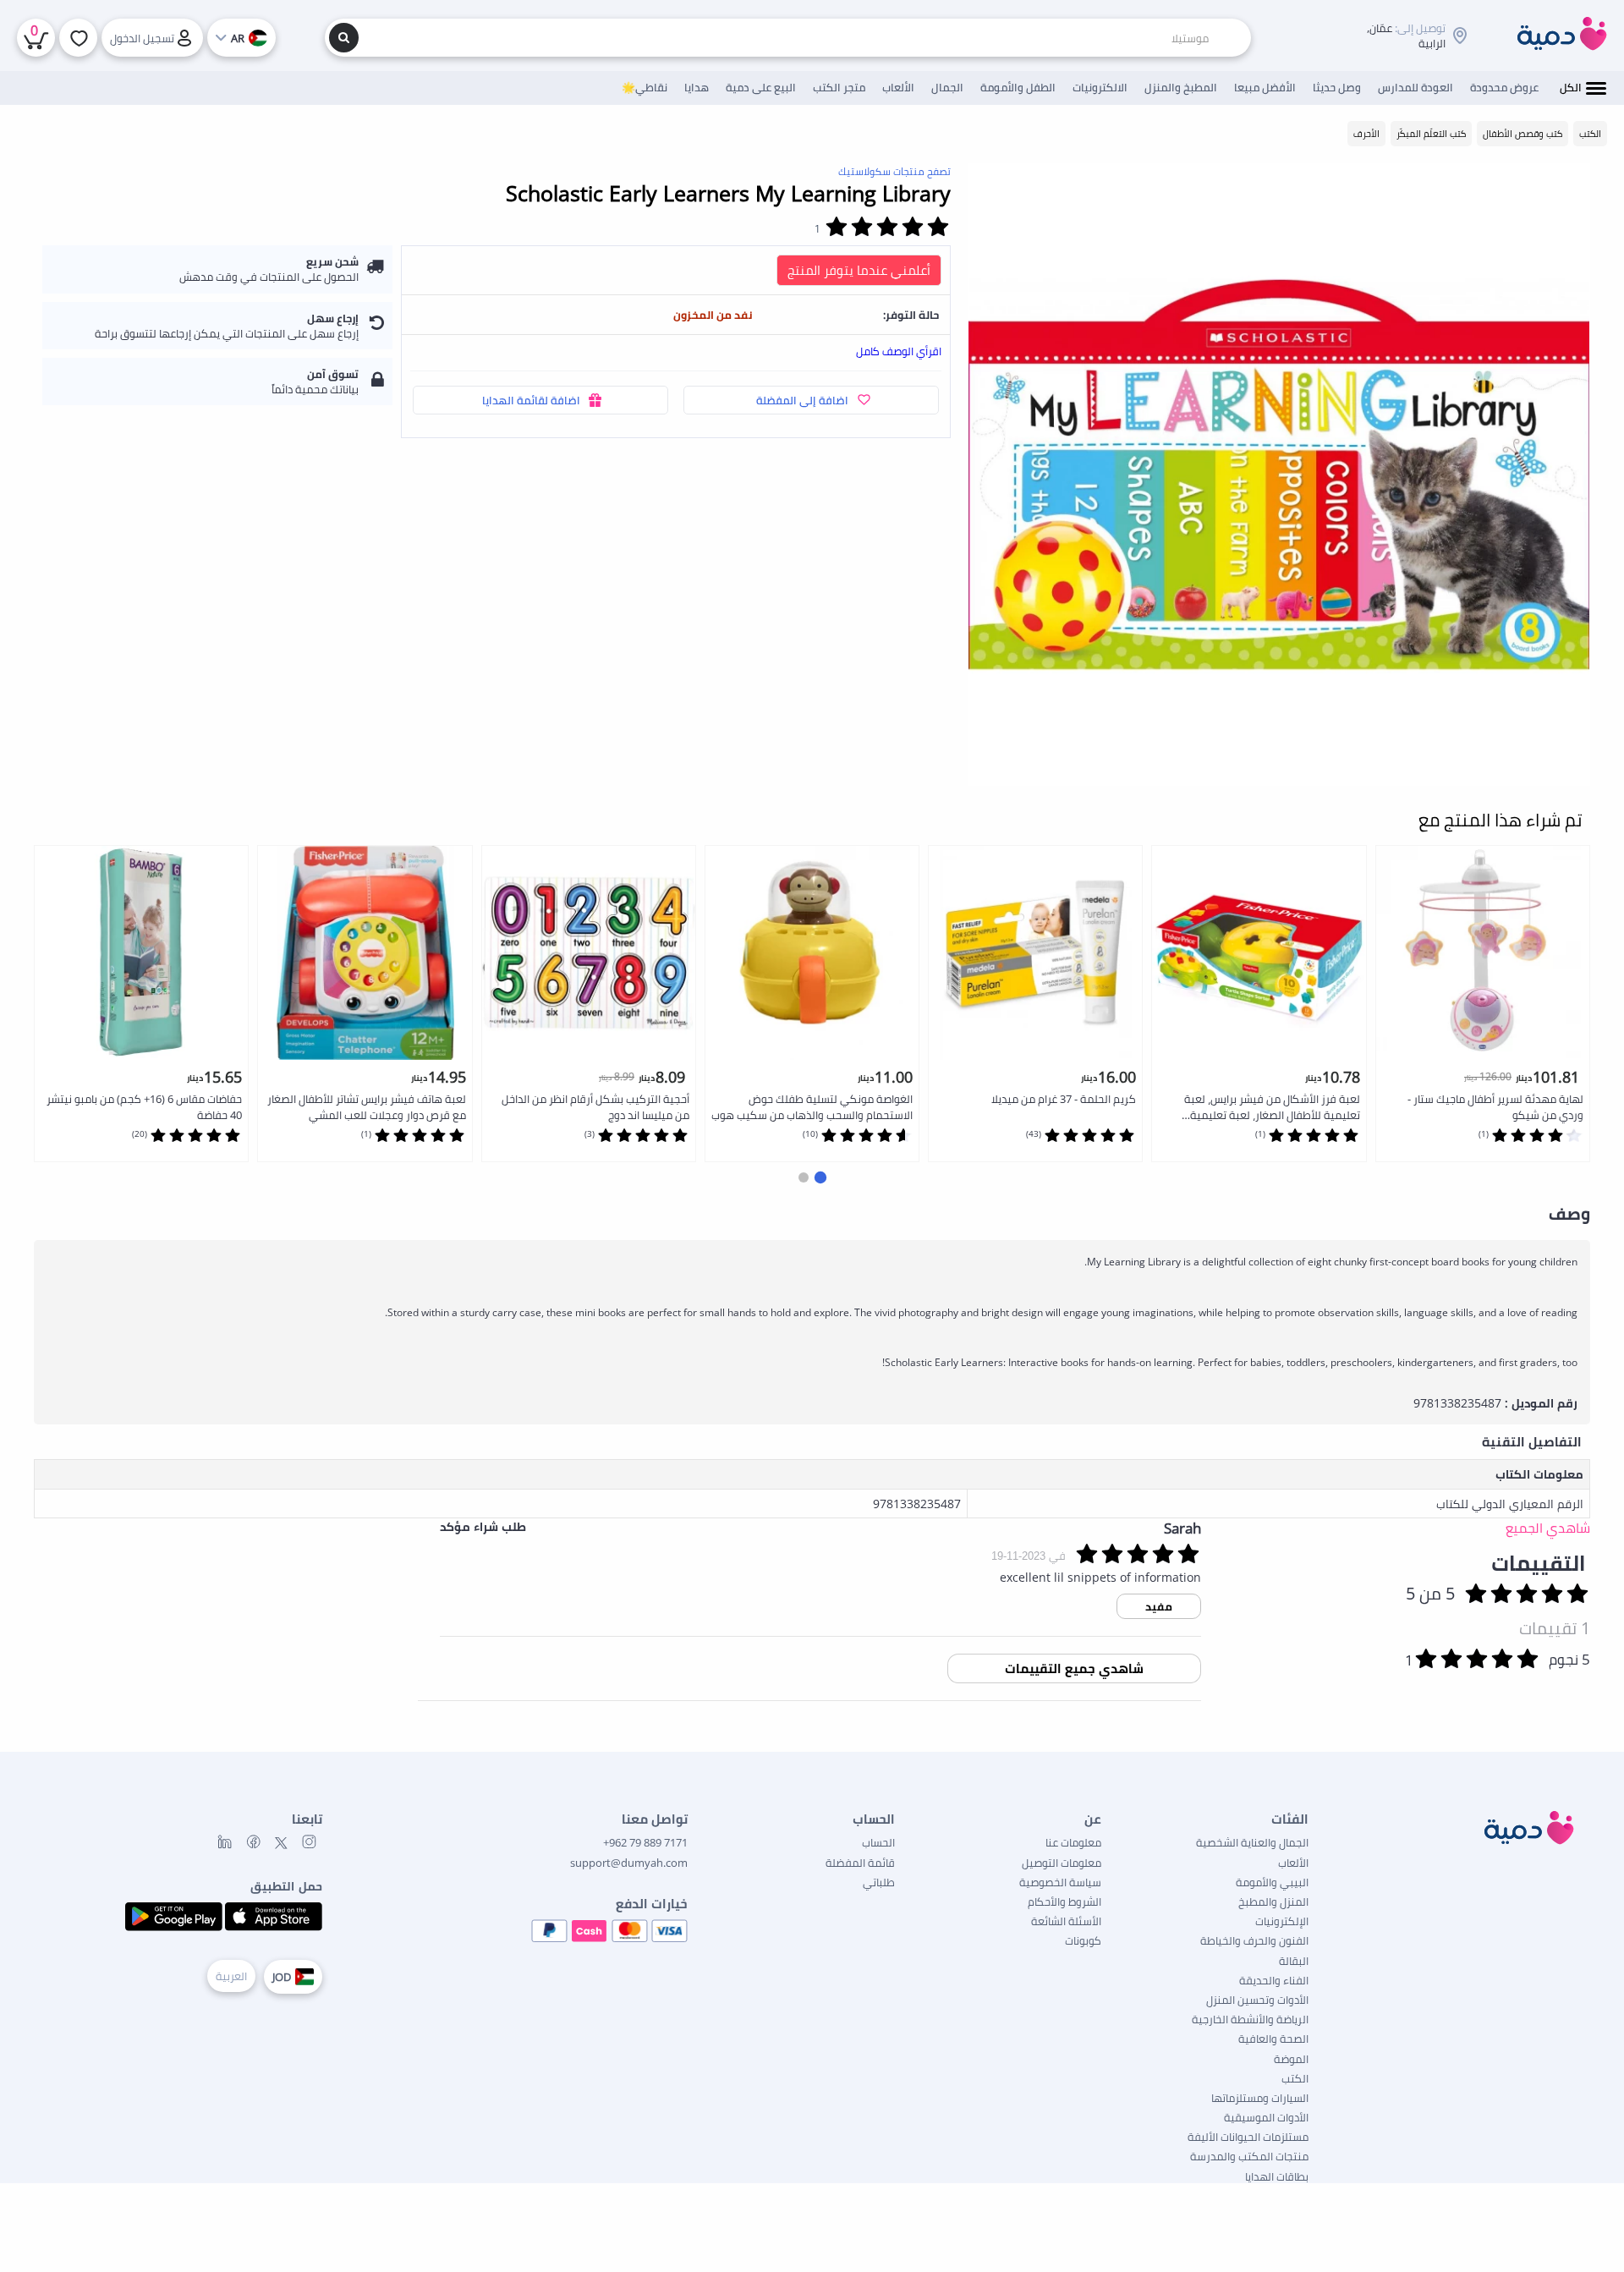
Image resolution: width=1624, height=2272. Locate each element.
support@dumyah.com (629, 1863)
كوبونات (1083, 1940)
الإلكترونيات (1282, 1921)
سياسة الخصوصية (1060, 1882)
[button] (820, 1177)
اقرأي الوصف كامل (899, 351)
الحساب (878, 1842)
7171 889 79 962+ (645, 1842)
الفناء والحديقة (1274, 1980)
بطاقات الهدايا (1277, 2176)
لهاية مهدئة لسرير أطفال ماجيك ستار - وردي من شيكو (1495, 1107)
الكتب (1295, 2078)
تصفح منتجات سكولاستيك (894, 171)
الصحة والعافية (1273, 2039)
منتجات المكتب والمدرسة (1249, 2156)
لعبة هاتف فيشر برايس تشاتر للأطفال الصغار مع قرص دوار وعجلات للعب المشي (367, 1107)
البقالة (1294, 1961)
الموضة (1291, 2059)
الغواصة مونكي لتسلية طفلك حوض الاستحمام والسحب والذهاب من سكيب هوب (812, 1107)
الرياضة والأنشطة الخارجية (1250, 2019)
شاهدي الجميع (1548, 1528)
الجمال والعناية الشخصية (1252, 1842)
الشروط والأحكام (1064, 1902)
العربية (231, 1976)
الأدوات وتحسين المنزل (1257, 2000)
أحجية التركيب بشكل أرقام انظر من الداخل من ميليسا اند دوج (595, 1107)
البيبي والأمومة (1272, 1882)
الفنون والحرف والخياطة (1254, 1940)
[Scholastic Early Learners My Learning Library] (1279, 475)
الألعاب (1293, 1863)
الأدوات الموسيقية (1266, 2117)
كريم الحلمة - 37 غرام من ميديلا (1064, 1099)
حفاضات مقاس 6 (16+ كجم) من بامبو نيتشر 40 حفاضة (144, 1107)
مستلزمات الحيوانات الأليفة (1248, 2137)
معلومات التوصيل (1062, 1863)
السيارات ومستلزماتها (1260, 2098)
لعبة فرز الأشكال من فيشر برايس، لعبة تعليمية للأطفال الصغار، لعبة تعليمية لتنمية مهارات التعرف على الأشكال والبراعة (1261, 1108)
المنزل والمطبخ (1273, 1902)
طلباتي (879, 1882)
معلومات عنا (1073, 1842)
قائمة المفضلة (860, 1863)
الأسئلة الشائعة (1066, 1921)
